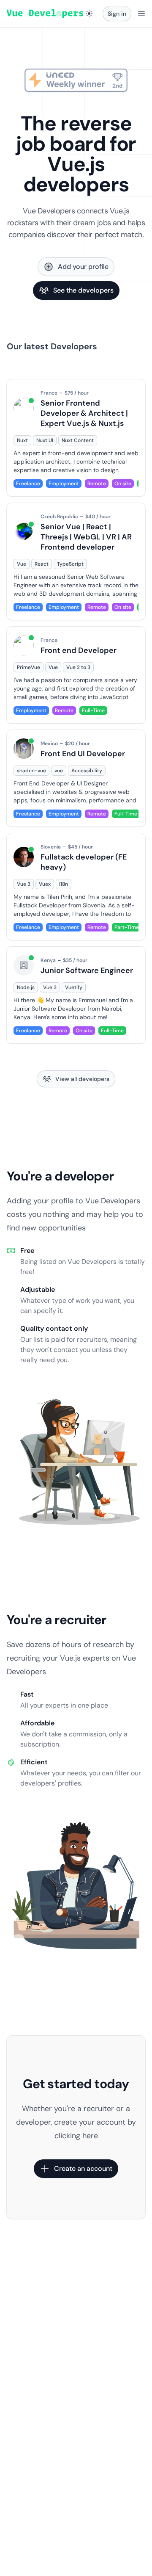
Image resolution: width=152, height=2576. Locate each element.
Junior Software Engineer (87, 970)
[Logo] (45, 14)
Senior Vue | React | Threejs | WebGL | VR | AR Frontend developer (86, 537)
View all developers (82, 1079)
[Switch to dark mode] (89, 14)
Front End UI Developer (83, 754)
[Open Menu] (141, 14)
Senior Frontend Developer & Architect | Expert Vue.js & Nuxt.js (84, 413)
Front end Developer (79, 650)
